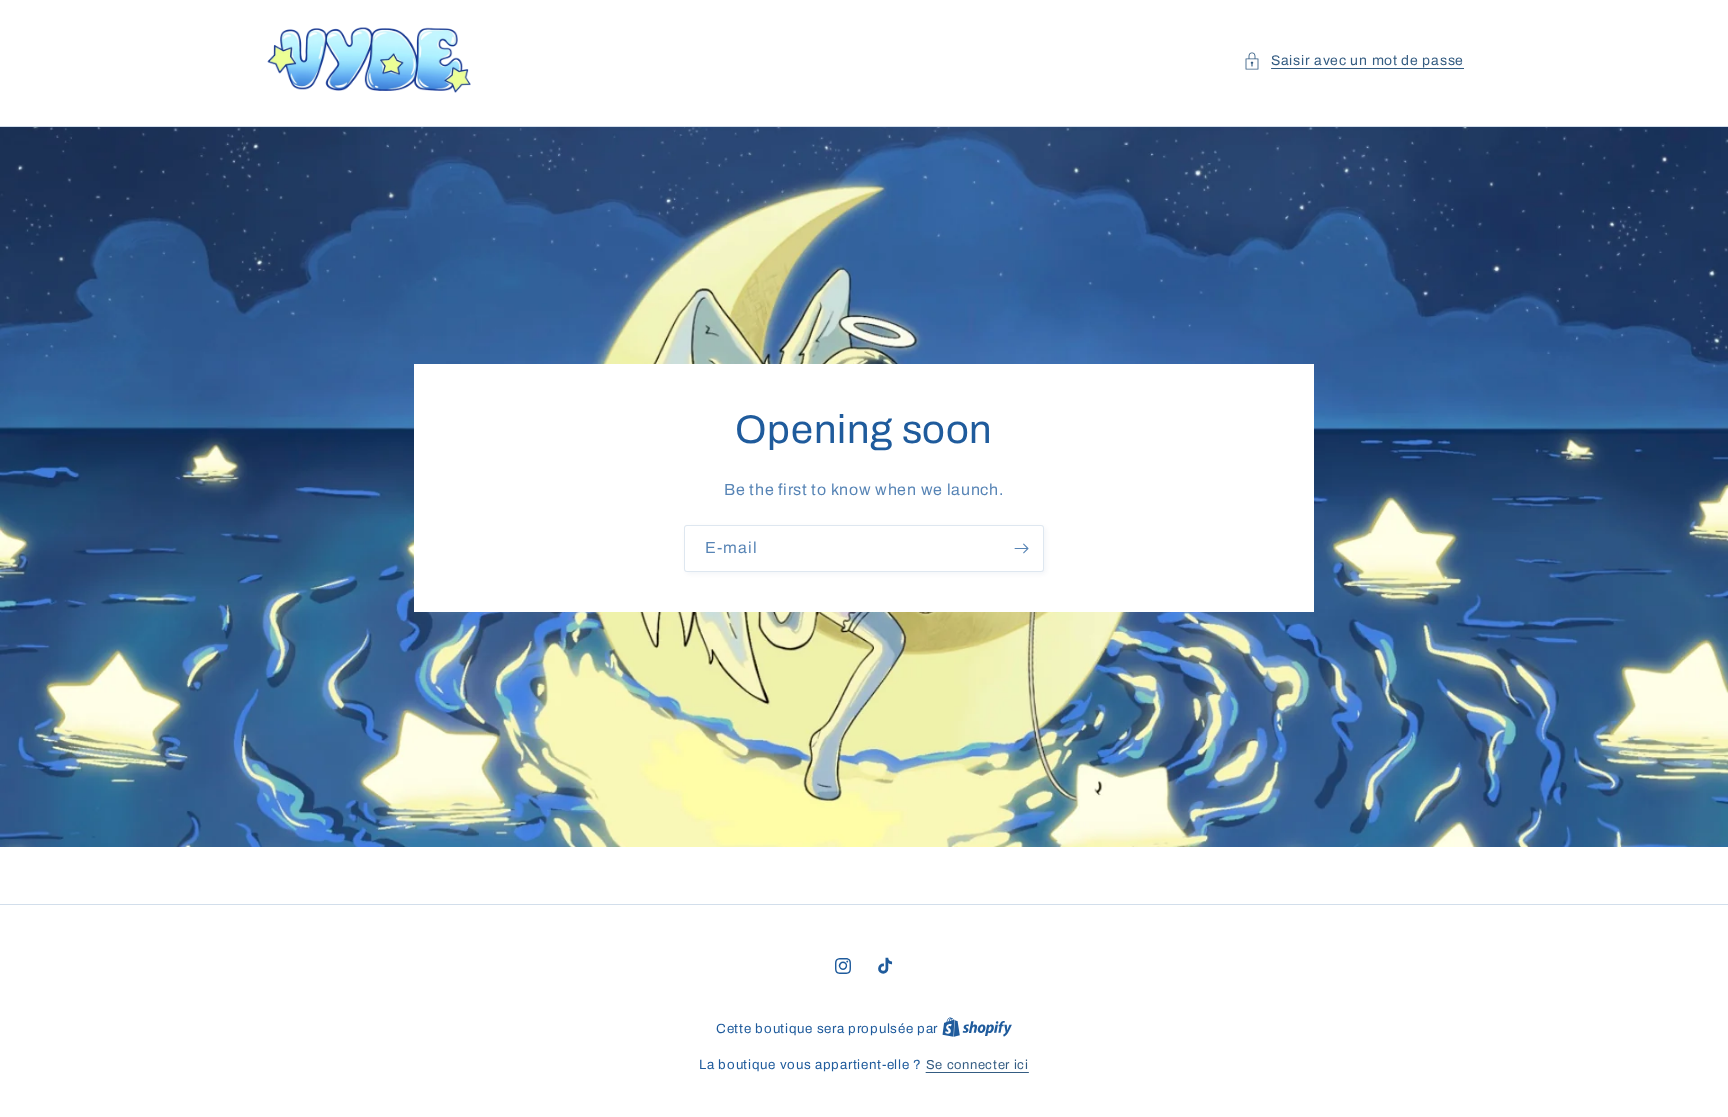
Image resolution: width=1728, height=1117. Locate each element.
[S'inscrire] (1021, 547)
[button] (1353, 60)
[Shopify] (977, 1029)
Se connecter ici (977, 1065)
